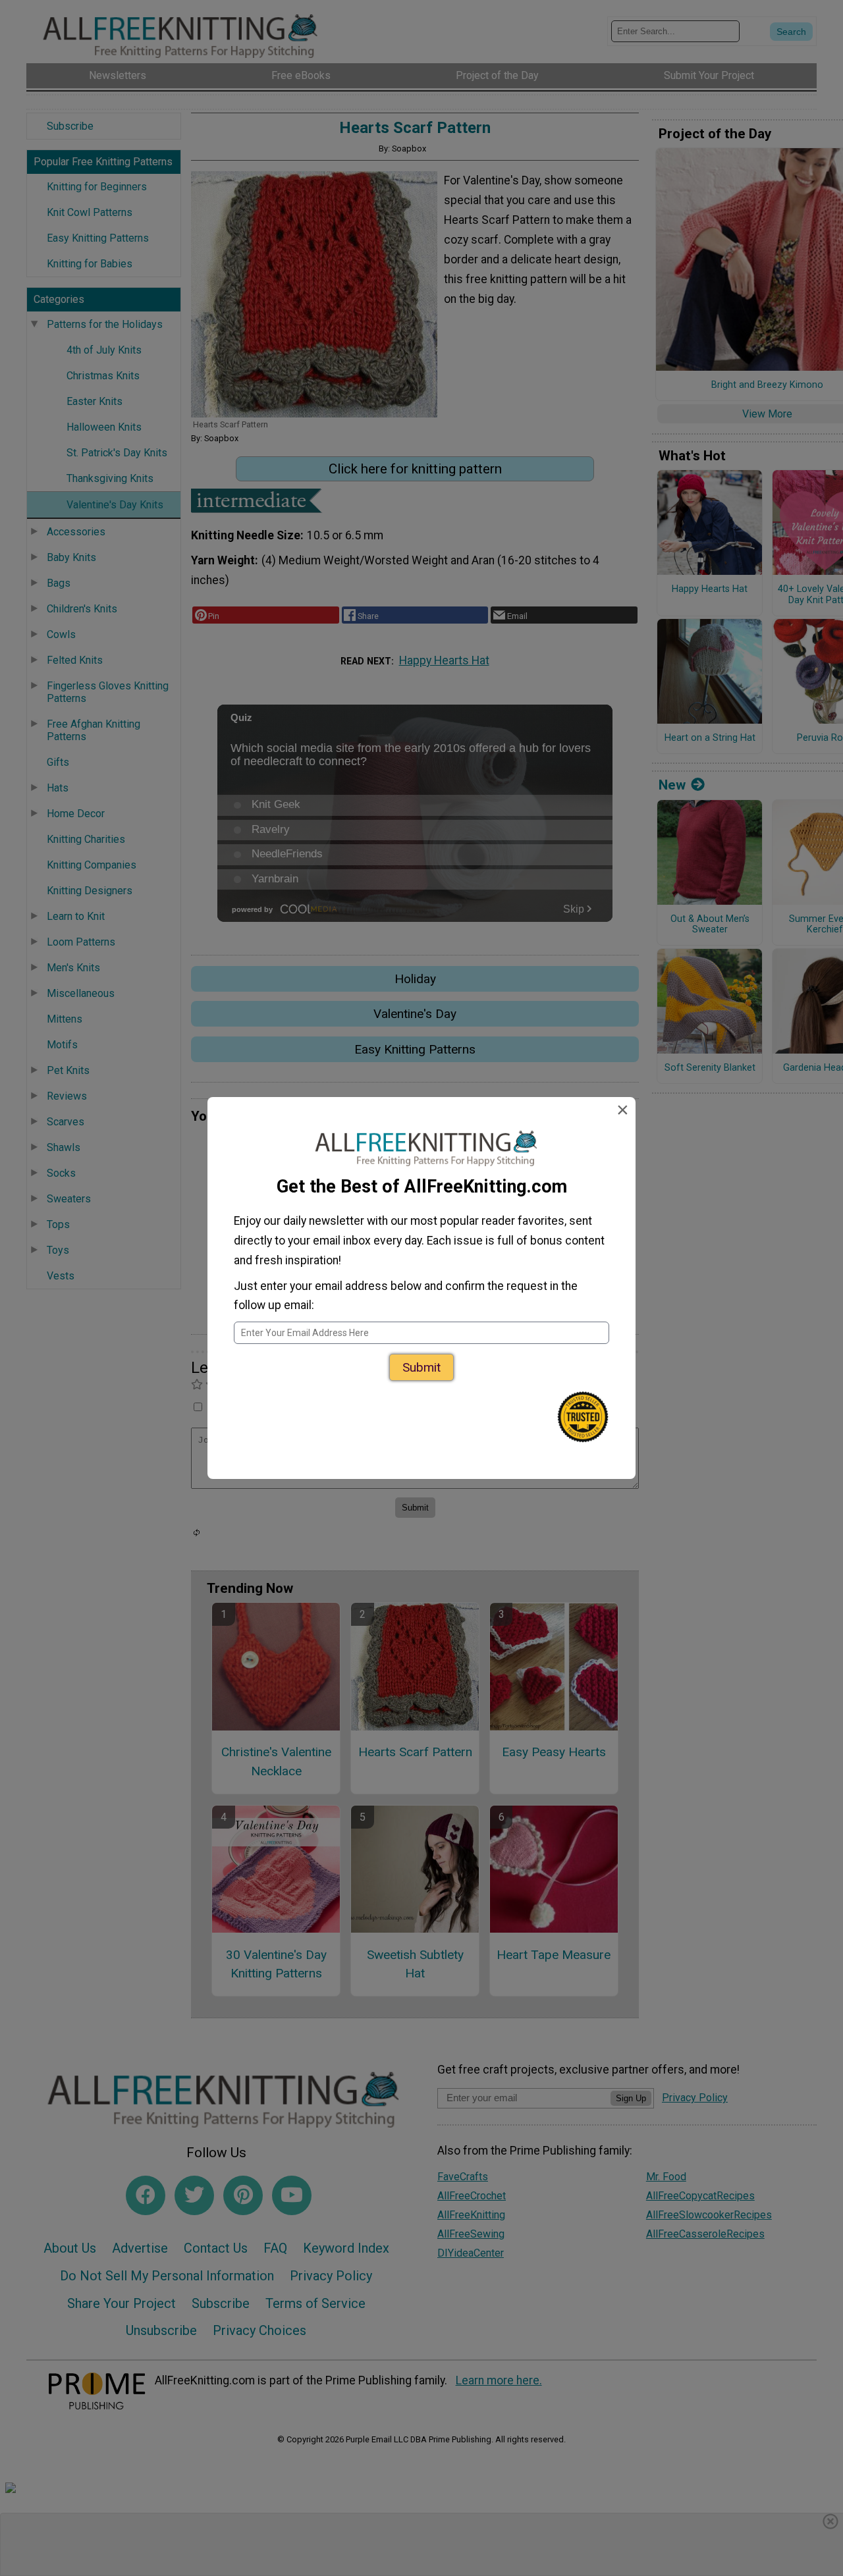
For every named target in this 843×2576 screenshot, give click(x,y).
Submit (421, 1367)
